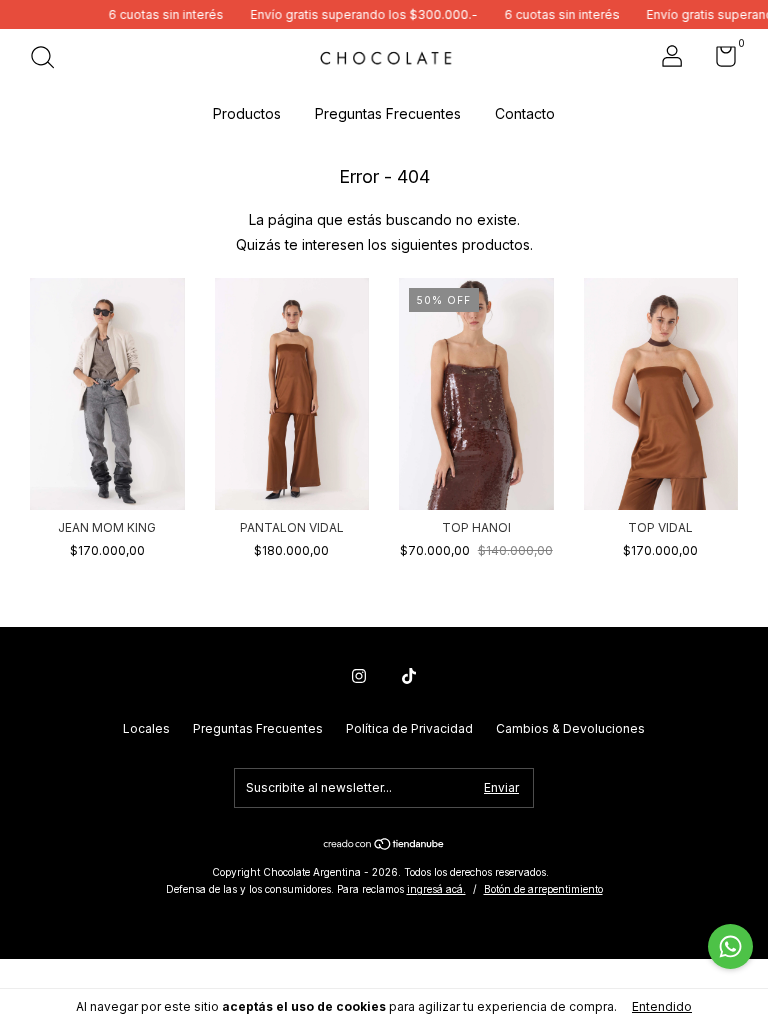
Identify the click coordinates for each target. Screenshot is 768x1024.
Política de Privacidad (409, 728)
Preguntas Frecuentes (388, 113)
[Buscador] (49, 59)
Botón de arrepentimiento (543, 889)
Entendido (662, 1006)
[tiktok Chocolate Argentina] (409, 676)
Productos (247, 113)
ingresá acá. (436, 889)
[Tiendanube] (384, 845)
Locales (146, 728)
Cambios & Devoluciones (570, 728)
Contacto (525, 113)
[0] (718, 60)
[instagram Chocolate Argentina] (359, 676)
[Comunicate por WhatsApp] (730, 946)
